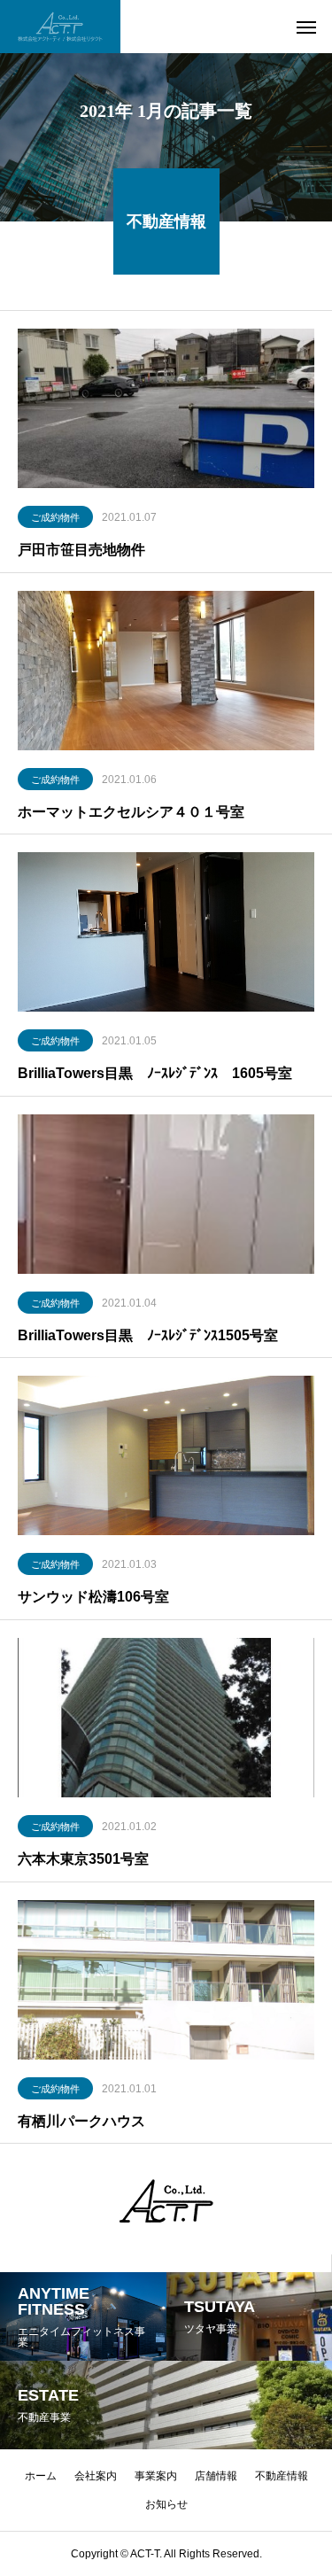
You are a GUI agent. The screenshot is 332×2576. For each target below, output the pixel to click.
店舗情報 (216, 2476)
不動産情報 (282, 2476)
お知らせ (166, 2504)
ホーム (41, 2476)
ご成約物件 (55, 517)
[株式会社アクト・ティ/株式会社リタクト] (60, 27)
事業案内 (156, 2476)
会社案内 (96, 2476)
